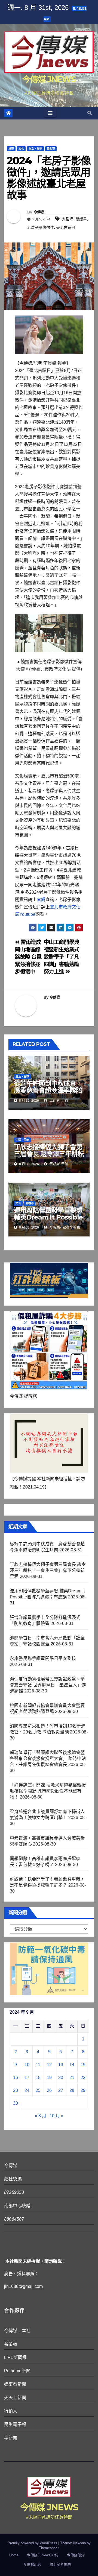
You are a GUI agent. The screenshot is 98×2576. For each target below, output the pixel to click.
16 (16, 2078)
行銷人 (11, 2411)
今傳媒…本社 (17, 2331)
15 (83, 2065)
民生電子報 (15, 2424)
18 (38, 2078)
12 (49, 2065)
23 (16, 2090)
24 (27, 2090)
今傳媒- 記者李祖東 (64, 1227)
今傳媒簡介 (76, 2555)
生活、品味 (35, 149)
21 (72, 2078)
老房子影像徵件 (41, 227)
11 (38, 2065)
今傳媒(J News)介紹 (43, 2555)
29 (83, 2090)
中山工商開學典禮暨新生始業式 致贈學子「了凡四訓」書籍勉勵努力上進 (62, 957)
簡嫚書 (81, 219)
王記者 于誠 (58, 1101)
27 (61, 2090)
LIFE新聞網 (15, 2357)
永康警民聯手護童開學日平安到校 (43, 1658)
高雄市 (30, 1203)
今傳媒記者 (32, 2564)
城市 (11, 149)
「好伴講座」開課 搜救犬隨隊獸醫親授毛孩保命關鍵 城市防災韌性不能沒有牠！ (48, 1791)
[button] (90, 113)
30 (16, 2103)
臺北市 (51, 149)
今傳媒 (39, 212)
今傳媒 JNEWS (49, 79)
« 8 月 (41, 2116)
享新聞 (11, 2438)
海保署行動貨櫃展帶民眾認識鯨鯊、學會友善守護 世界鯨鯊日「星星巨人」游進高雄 (48, 1685)
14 (72, 2065)
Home (14, 2555)
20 (61, 2078)
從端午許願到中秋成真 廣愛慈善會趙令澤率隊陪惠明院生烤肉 (48, 1090)
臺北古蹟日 (66, 227)
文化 (21, 149)
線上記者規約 (60, 2564)
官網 (41, 900)
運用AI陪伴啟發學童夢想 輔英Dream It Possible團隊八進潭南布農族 (48, 1217)
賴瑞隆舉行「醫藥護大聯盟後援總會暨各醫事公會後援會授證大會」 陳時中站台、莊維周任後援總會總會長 (48, 1758)
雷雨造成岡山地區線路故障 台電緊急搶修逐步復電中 (28, 957)
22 (83, 2078)
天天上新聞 (15, 2398)
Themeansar (49, 2548)
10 (27, 2065)
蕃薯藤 (11, 2344)
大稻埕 (68, 219)
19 (49, 2078)
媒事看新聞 (15, 2384)
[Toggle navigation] (50, 113)
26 (49, 2090)
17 (27, 2078)
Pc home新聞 (17, 2371)
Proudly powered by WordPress (33, 2543)
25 (38, 2090)
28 (72, 2090)
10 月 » (56, 2116)
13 (61, 2065)
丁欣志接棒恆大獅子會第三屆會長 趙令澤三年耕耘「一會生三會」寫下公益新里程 (49, 1157)
